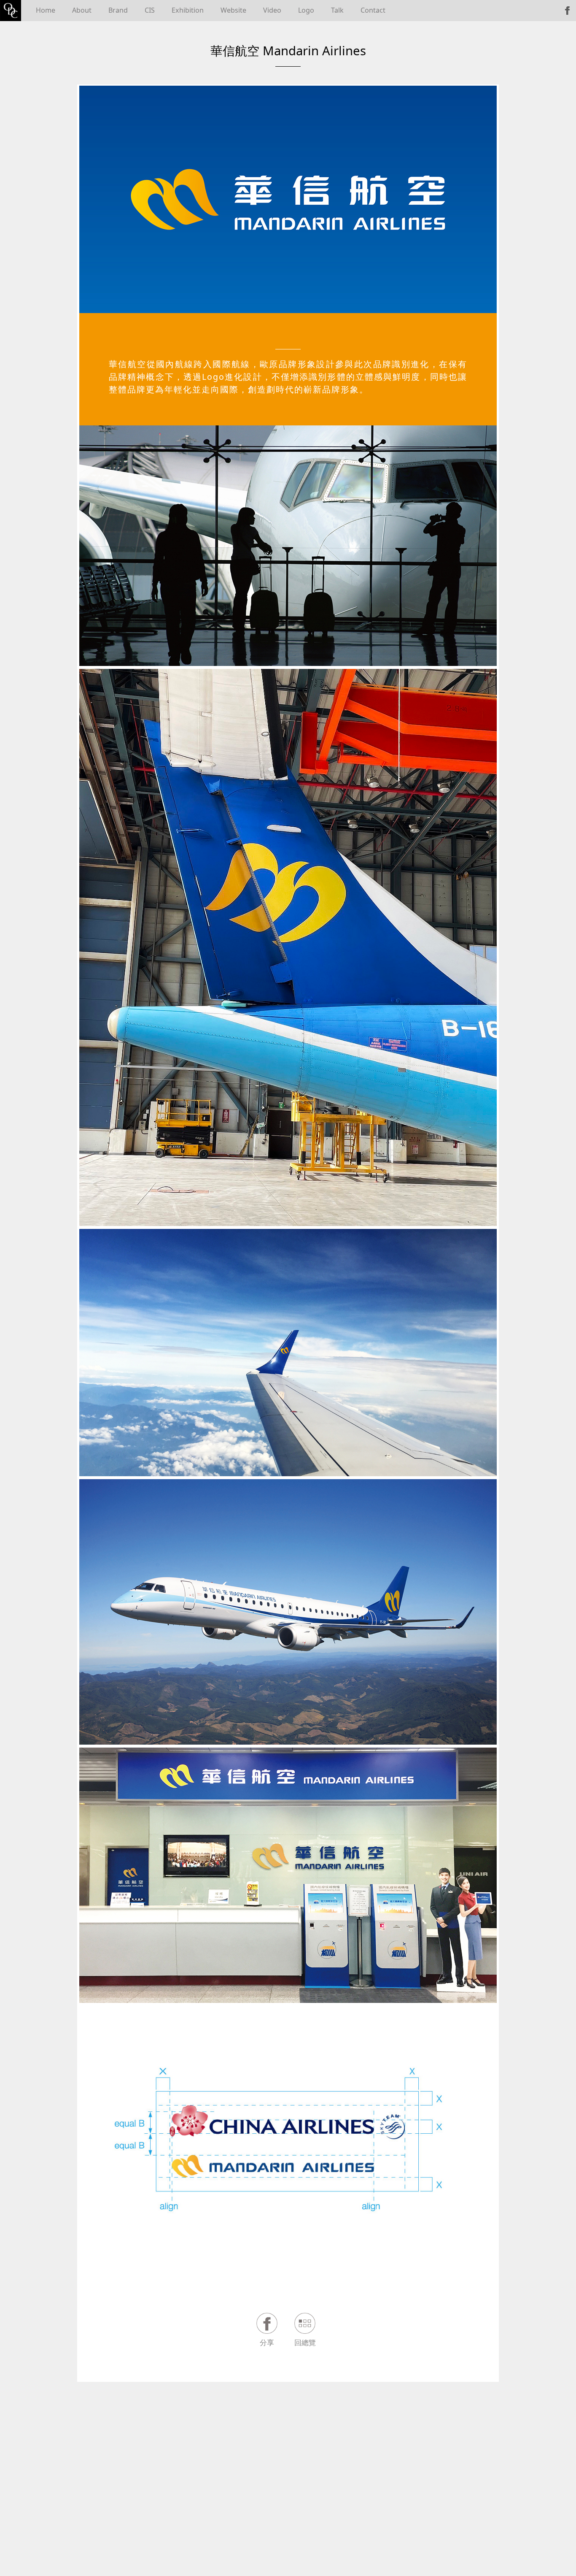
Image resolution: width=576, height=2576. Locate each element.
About (82, 10)
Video (272, 10)
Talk (337, 10)
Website (233, 10)
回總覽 (305, 2343)
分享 (267, 2343)
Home (46, 10)
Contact (373, 10)
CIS (150, 10)
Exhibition (188, 10)
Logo (306, 10)
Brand (118, 10)
